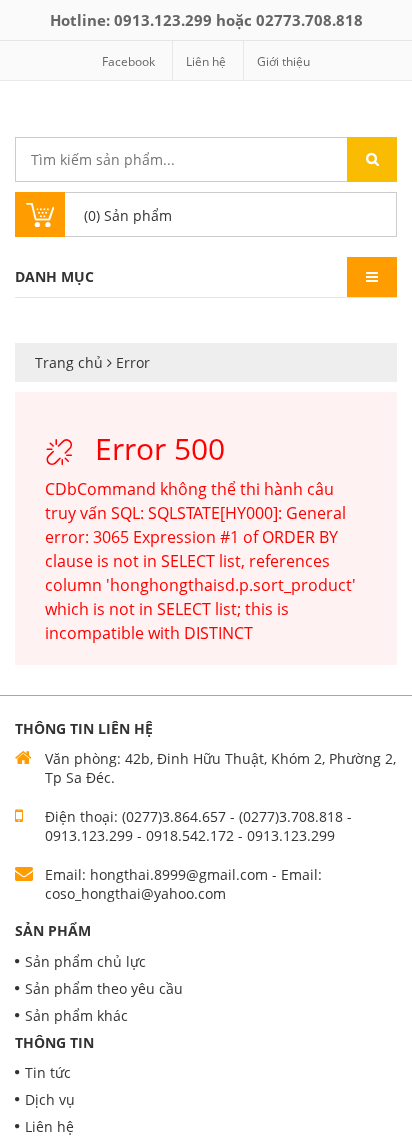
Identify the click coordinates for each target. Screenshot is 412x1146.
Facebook (128, 61)
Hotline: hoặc (206, 20)
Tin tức (48, 1072)
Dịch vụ (50, 1099)
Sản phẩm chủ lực (85, 961)
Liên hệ (206, 61)
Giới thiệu (283, 61)
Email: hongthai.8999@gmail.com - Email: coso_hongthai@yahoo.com (183, 884)
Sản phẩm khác (76, 1015)
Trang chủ (71, 362)
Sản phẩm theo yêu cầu (104, 988)
